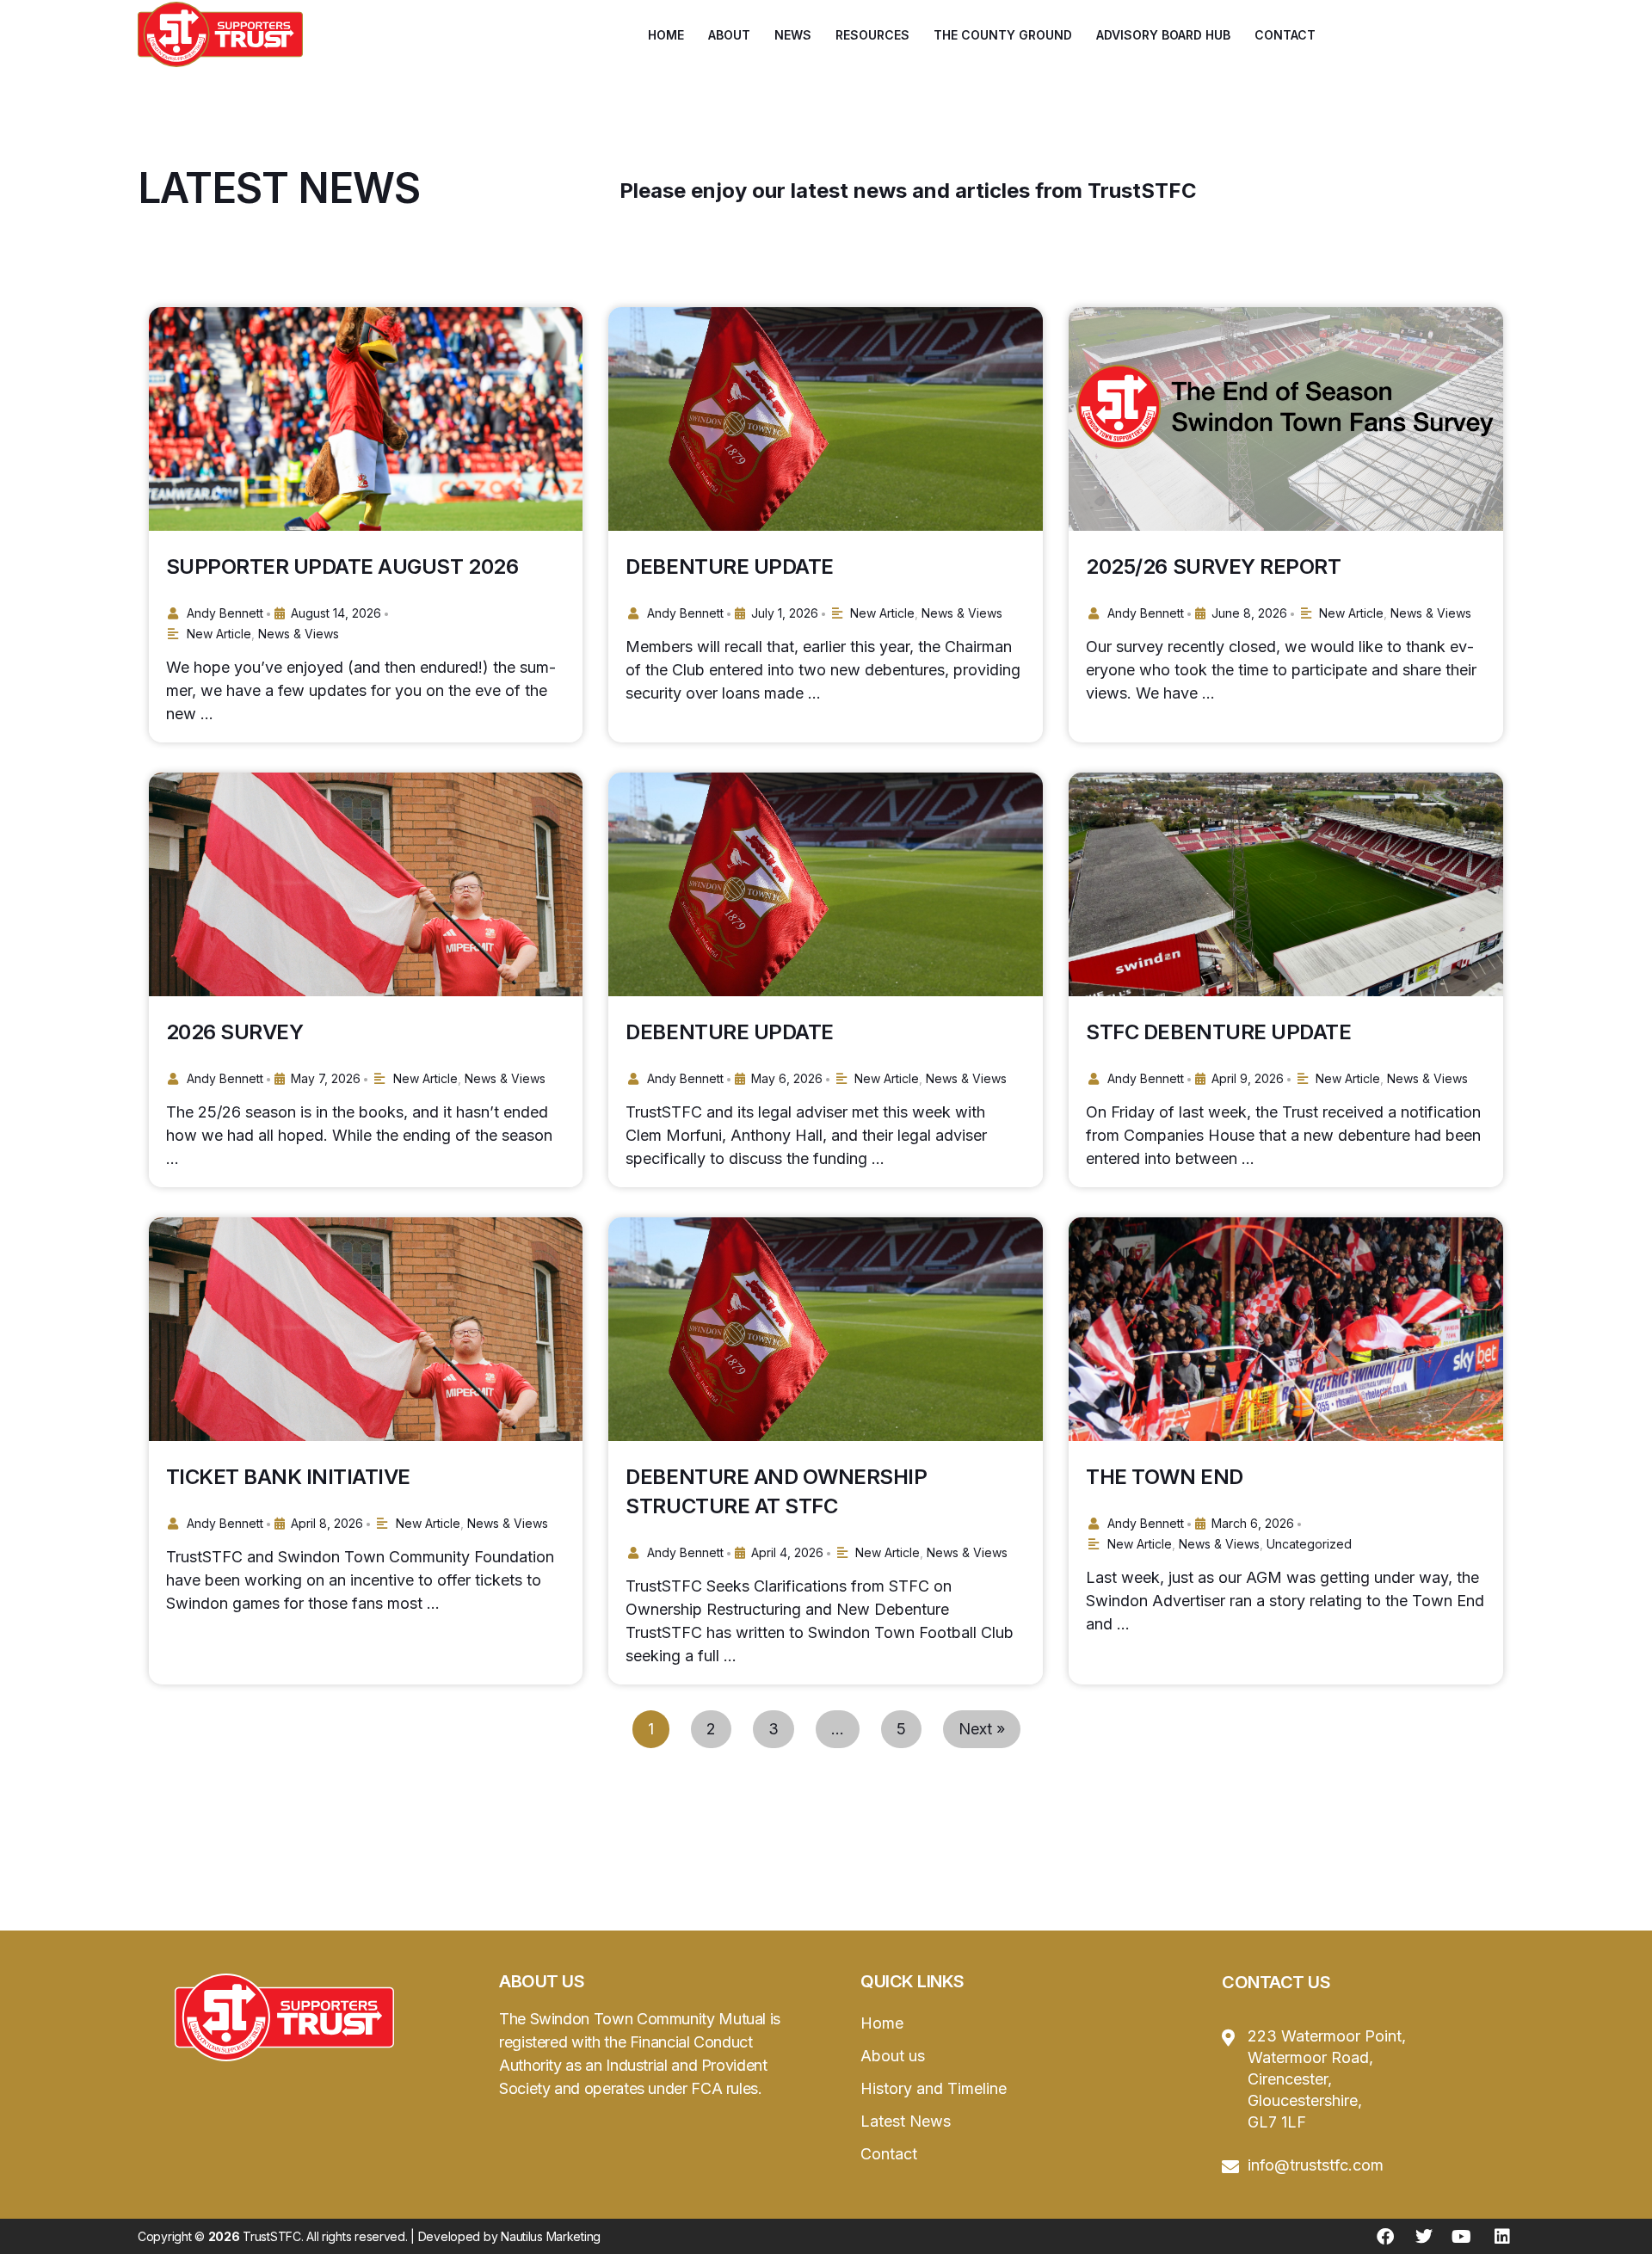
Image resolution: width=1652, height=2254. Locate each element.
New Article (219, 634)
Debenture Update (729, 567)
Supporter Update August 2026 (342, 567)
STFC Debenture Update (1218, 1032)
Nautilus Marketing (551, 2236)
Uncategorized (1309, 1544)
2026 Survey (235, 1032)
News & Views (299, 634)
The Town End (1164, 1477)
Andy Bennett (225, 613)
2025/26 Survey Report (1213, 567)
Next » (982, 1729)
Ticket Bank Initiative (288, 1477)
